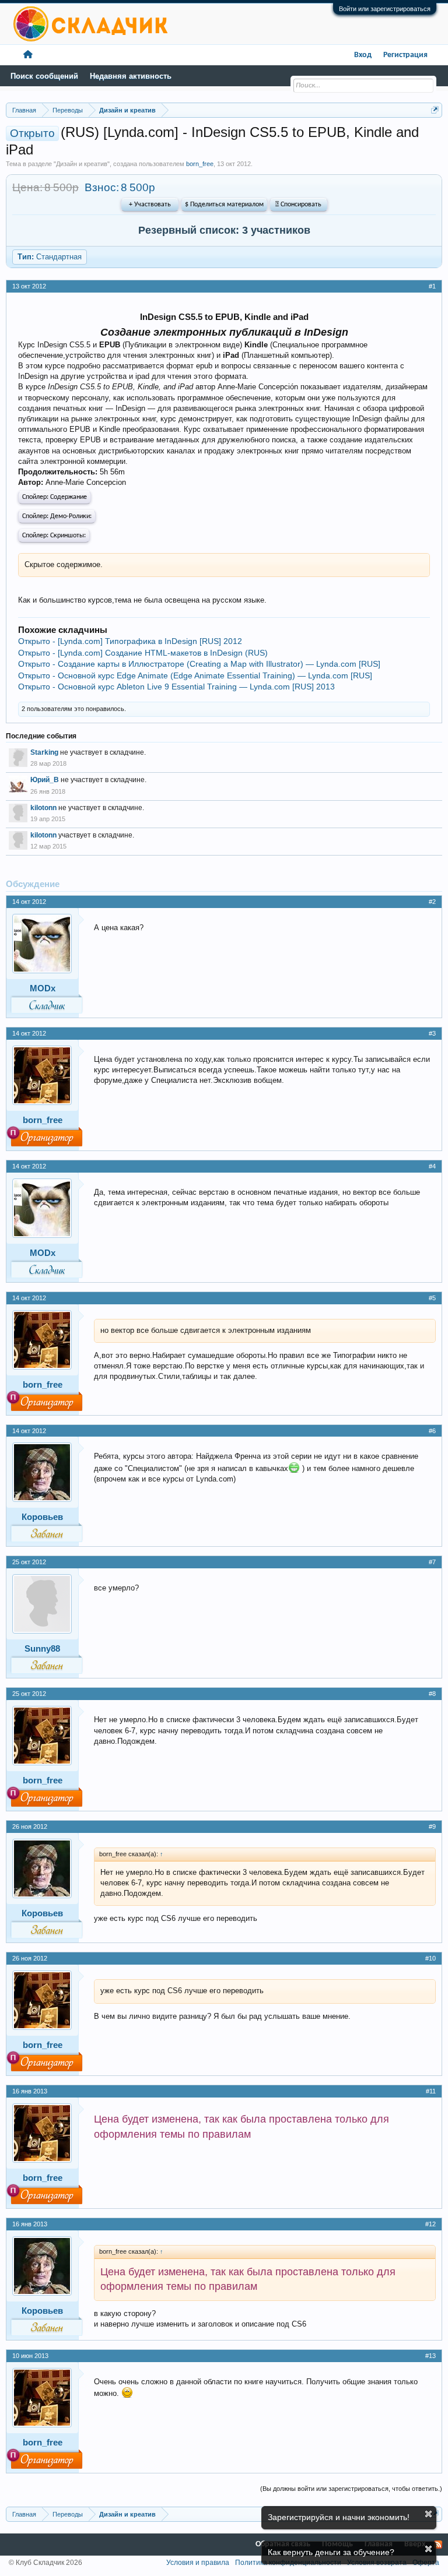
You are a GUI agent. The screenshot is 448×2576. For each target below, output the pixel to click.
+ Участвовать (150, 205)
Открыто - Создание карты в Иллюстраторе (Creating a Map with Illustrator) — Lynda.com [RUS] (199, 664)
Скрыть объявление (428, 2514)
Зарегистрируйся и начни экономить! (339, 2517)
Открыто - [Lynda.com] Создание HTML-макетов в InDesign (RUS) (143, 653)
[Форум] (28, 55)
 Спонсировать (298, 205)
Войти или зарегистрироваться (385, 9)
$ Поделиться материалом (224, 205)
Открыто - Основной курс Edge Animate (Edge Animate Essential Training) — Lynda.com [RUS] (195, 675)
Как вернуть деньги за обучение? (331, 2552)
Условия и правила (198, 2563)
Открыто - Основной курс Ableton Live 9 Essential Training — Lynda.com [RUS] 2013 (176, 687)
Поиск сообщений (44, 76)
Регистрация (405, 55)
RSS (438, 2545)
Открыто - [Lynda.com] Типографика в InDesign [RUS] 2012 (130, 641)
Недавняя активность (131, 76)
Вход (363, 55)
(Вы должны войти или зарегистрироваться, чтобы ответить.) (351, 2489)
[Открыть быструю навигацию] (435, 110)
